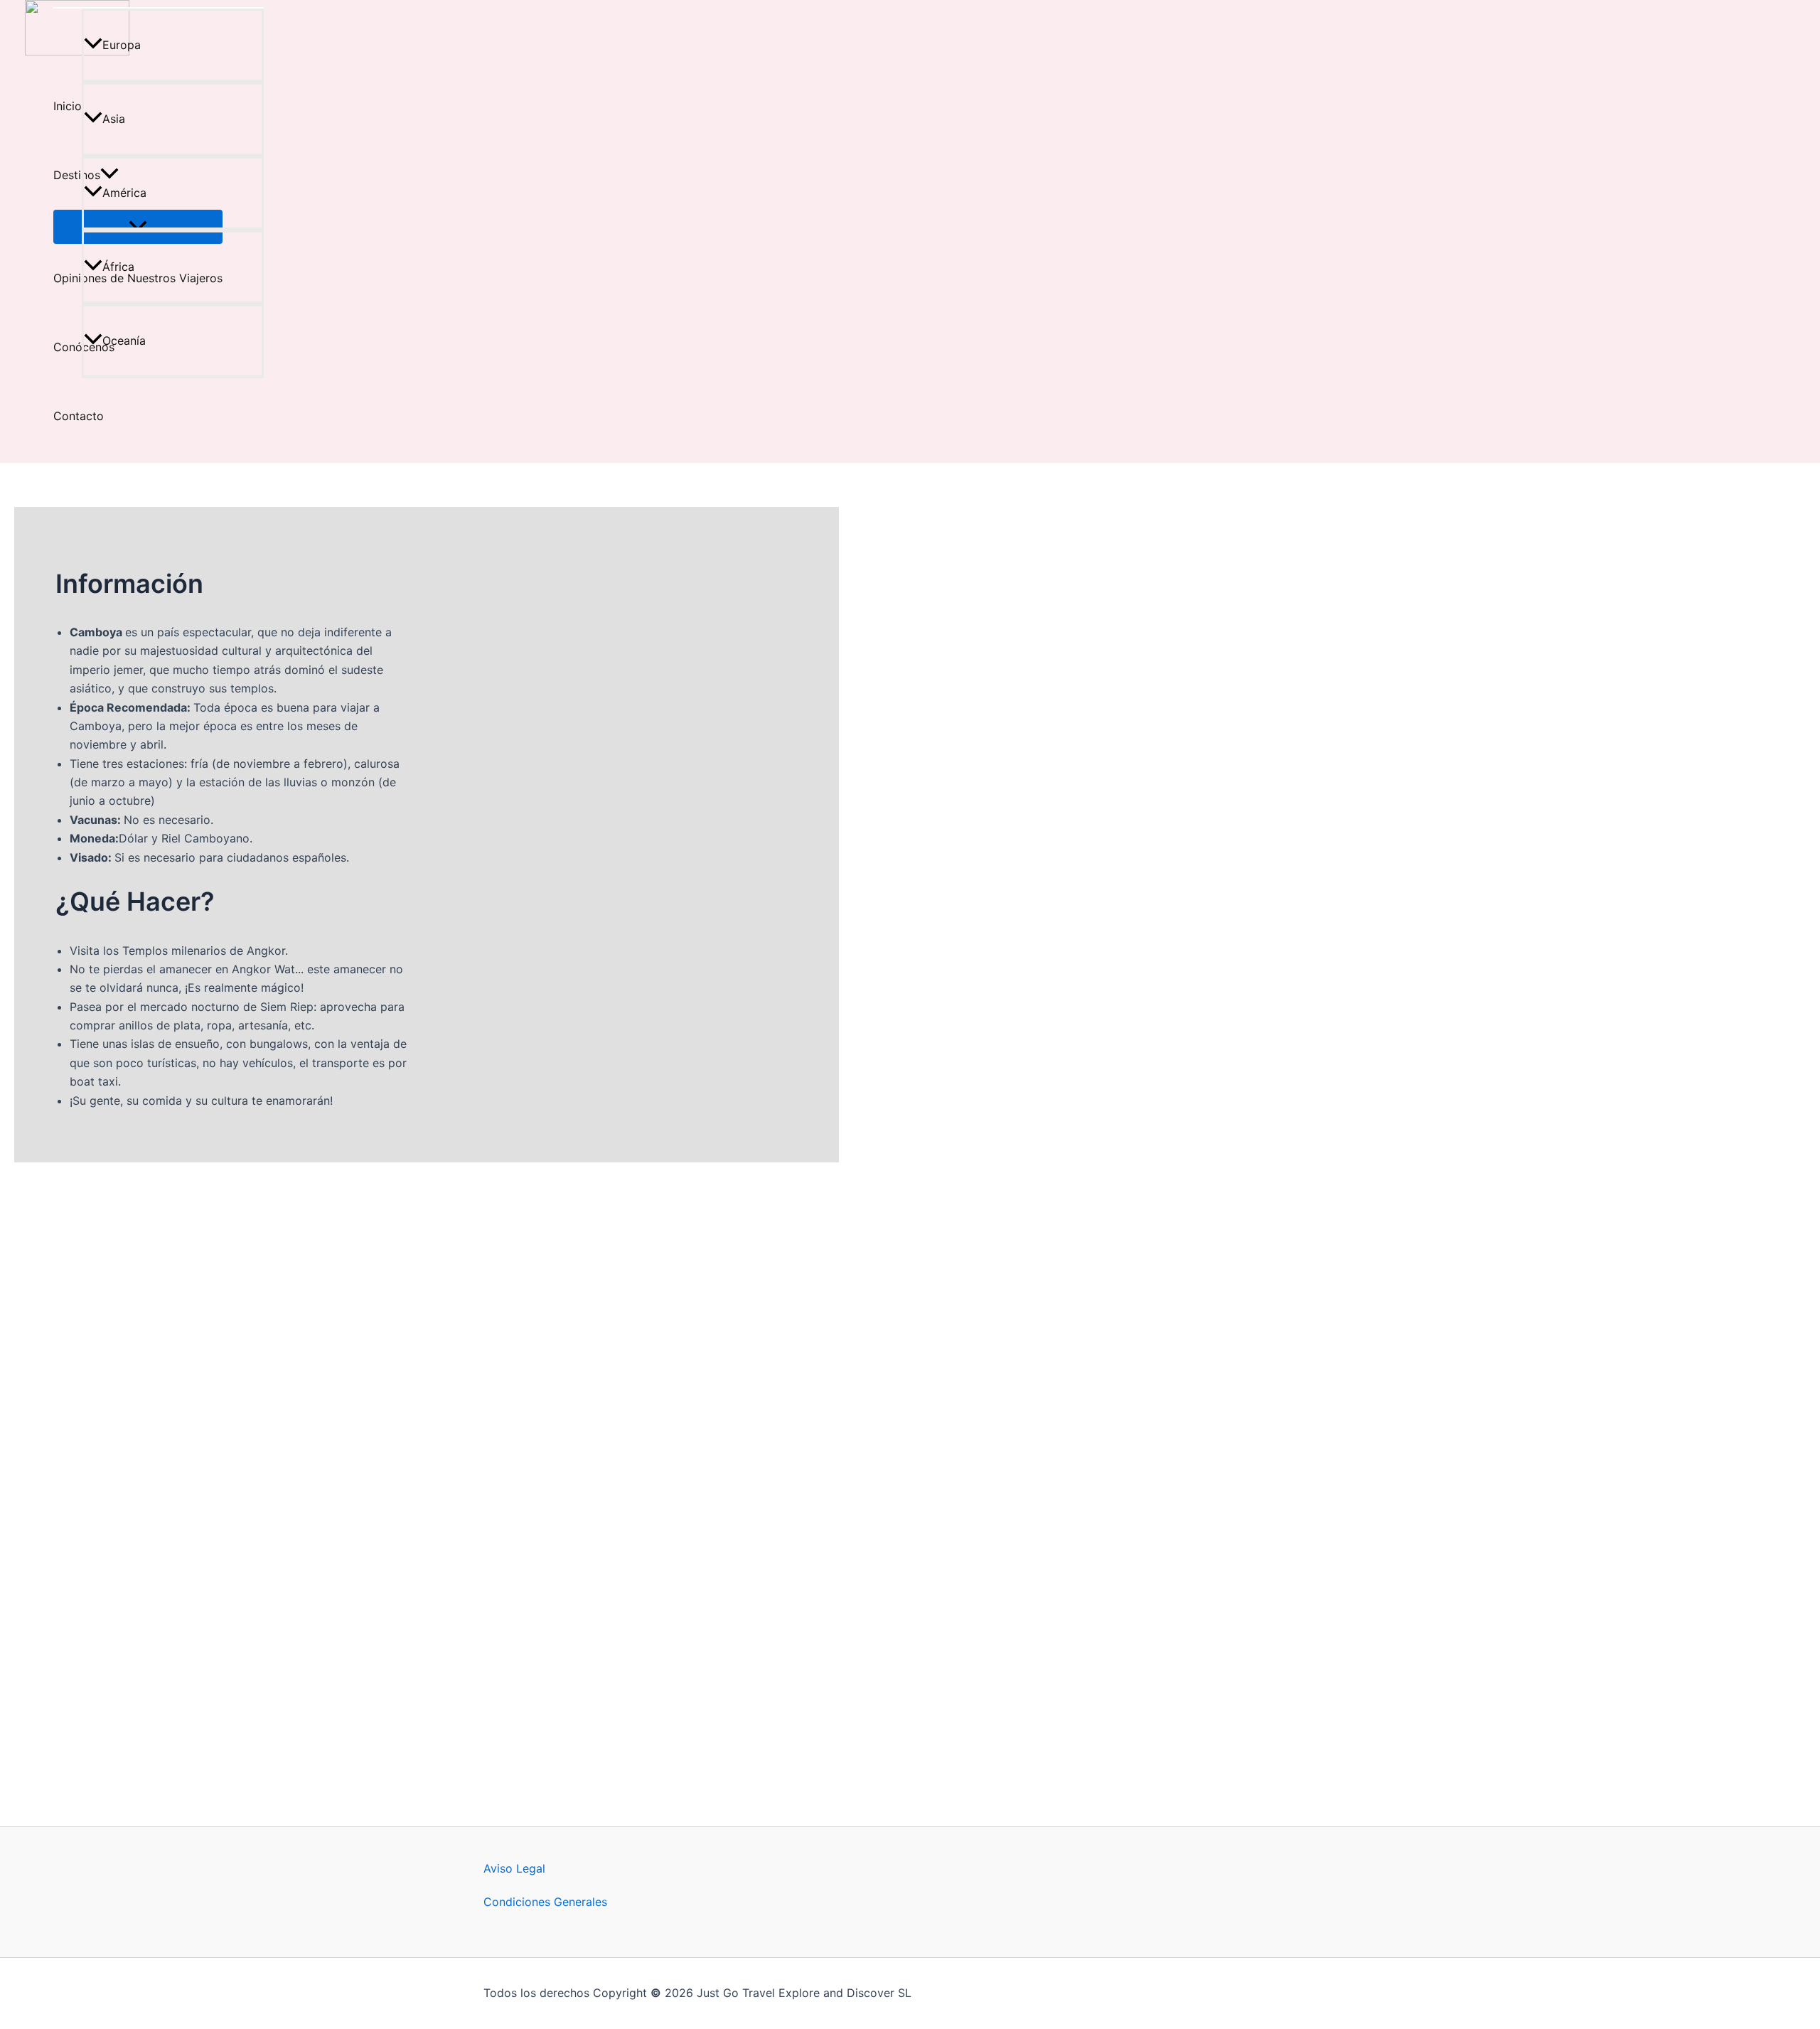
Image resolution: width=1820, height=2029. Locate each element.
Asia (114, 119)
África (118, 267)
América (124, 193)
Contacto (79, 416)
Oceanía (124, 341)
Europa (122, 45)
